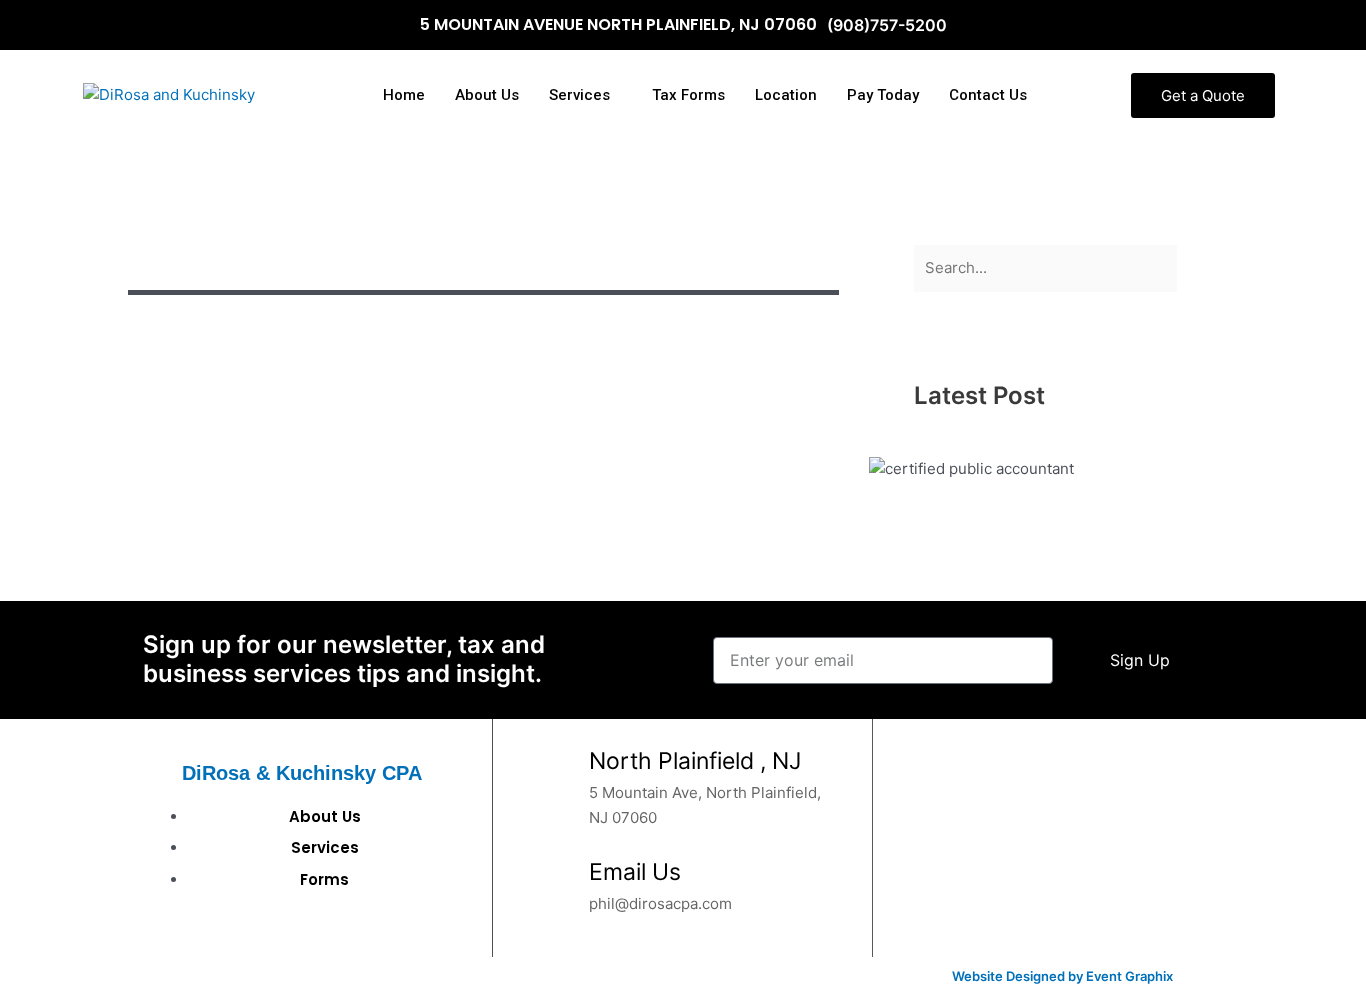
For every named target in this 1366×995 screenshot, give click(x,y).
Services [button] (579, 95)
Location (786, 95)
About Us (487, 95)
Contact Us (988, 95)
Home (404, 95)
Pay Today (883, 95)
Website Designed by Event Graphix (1062, 976)
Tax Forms (688, 95)
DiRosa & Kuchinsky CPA (302, 773)
